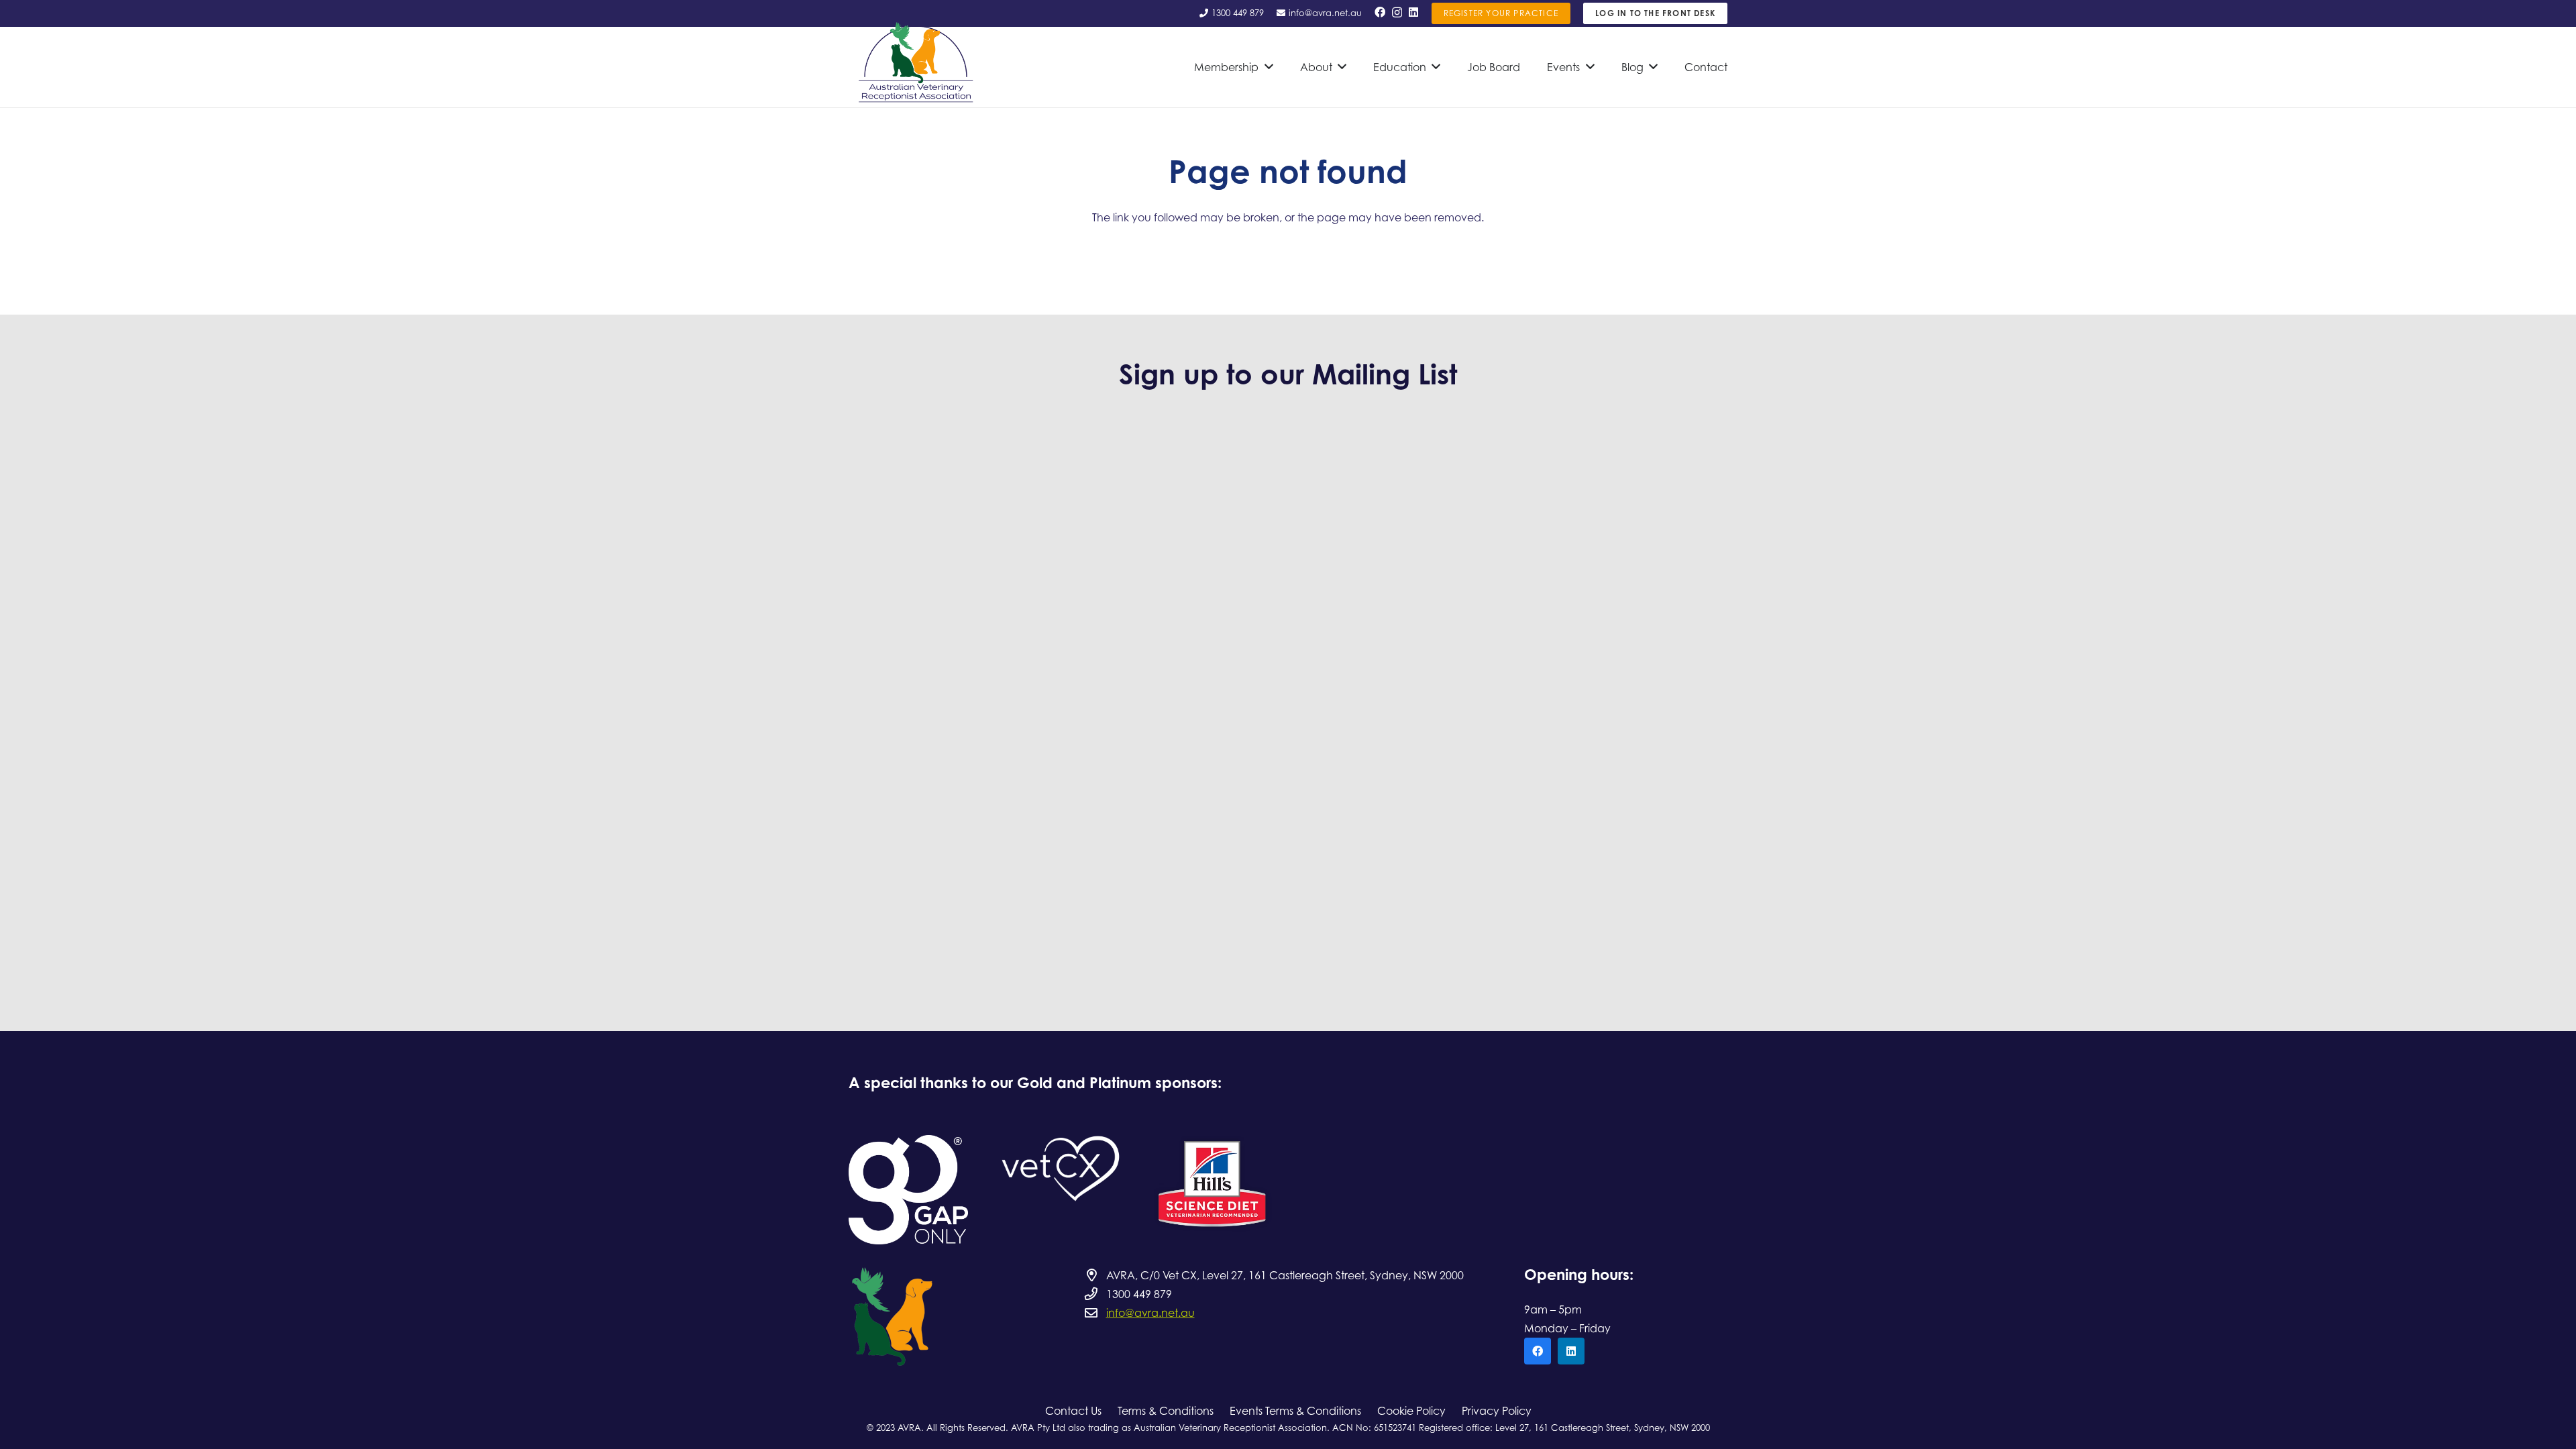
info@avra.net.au (1150, 1313)
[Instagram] (1397, 13)
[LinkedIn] (1413, 12)
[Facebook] (1380, 12)
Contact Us (1073, 1411)
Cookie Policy (1411, 1411)
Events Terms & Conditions (1295, 1411)
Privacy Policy (1497, 1411)
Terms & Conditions (1166, 1411)
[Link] (908, 1190)
